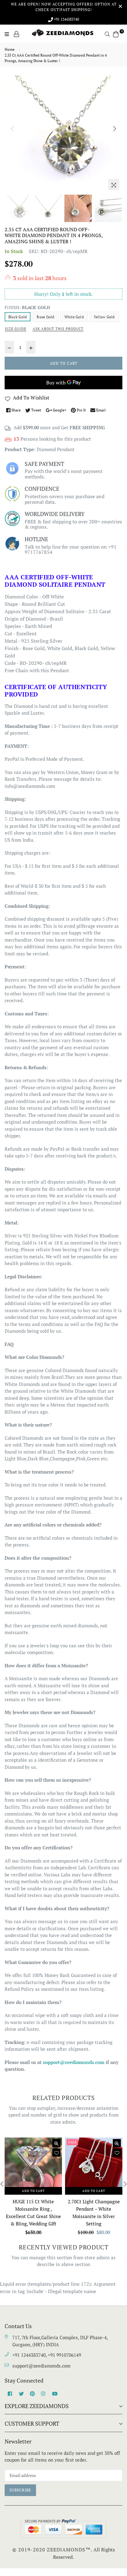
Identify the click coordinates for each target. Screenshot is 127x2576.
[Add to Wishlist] (56, 2153)
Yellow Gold (104, 317)
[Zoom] (114, 185)
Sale (72, 2142)
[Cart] (116, 34)
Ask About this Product (58, 329)
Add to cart (33, 2191)
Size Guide (16, 329)
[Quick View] (56, 2143)
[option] (63, 134)
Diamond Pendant (56, 449)
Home (10, 49)
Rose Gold (45, 317)
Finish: (27, 307)
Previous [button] (12, 129)
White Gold (74, 317)
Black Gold (18, 317)
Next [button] (115, 129)
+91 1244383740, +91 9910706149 (47, 2355)
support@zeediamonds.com (41, 2366)
